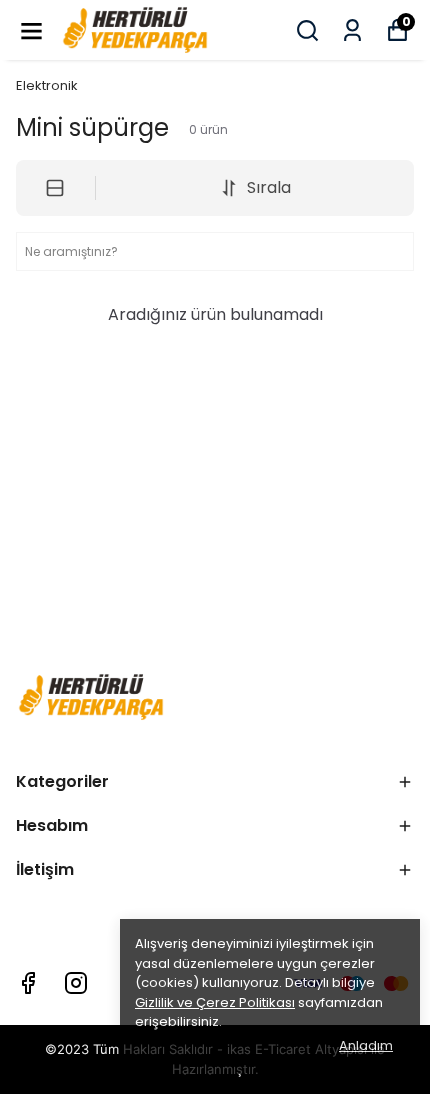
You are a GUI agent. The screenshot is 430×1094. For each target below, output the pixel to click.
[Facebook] (28, 983)
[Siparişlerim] (352, 30)
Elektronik (47, 85)
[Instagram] (76, 983)
